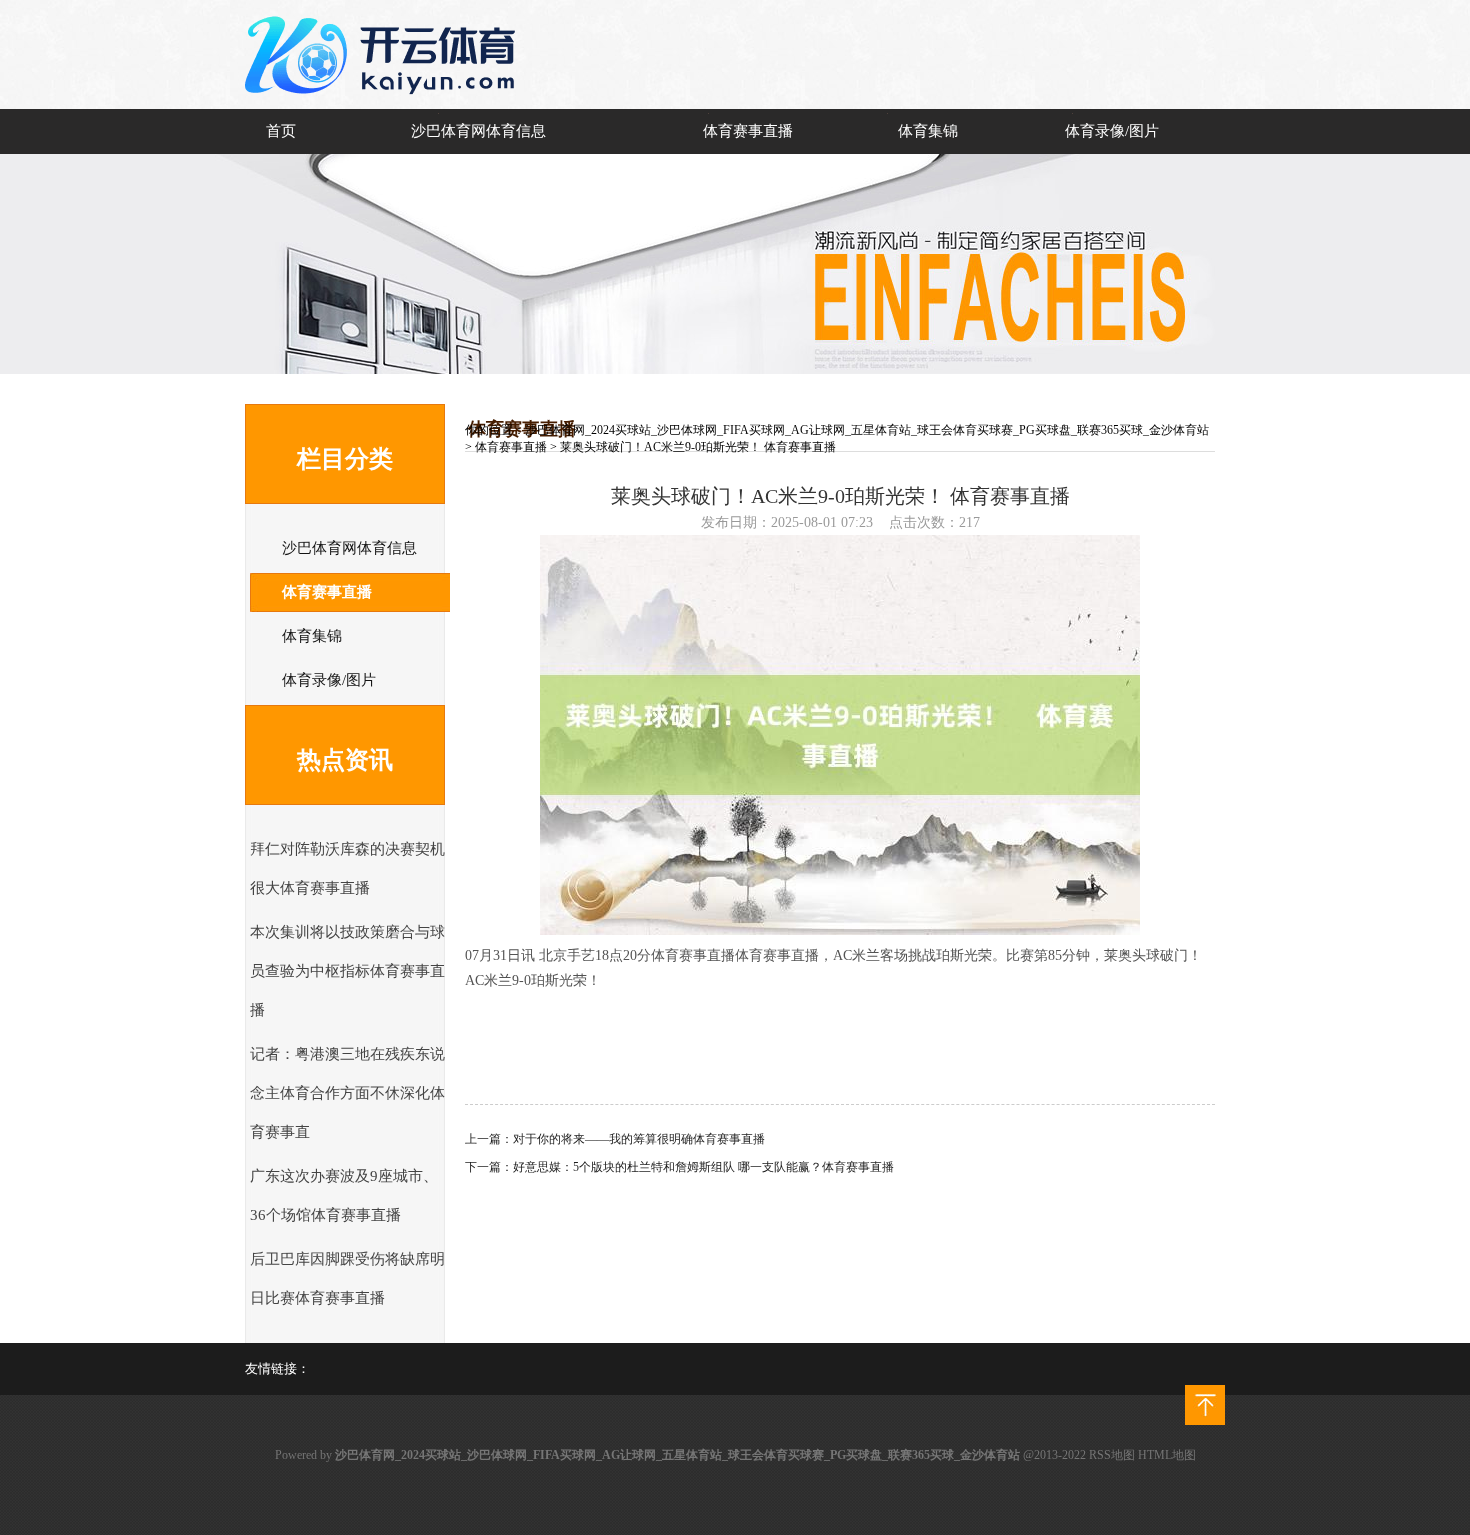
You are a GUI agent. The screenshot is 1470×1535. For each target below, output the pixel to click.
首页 (281, 131)
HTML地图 (1167, 1455)
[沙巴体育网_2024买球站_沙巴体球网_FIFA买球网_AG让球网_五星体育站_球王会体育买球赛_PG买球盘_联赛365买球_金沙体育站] (385, 106)
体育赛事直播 (748, 131)
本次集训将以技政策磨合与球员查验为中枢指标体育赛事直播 (347, 971)
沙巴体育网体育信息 (478, 131)
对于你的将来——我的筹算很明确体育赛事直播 (639, 1139)
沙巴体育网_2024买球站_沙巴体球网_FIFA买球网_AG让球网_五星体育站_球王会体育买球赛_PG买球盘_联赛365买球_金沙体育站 (867, 430)
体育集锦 (928, 131)
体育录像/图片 (1112, 131)
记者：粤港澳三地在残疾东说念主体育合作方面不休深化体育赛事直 (347, 1093)
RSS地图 (1112, 1455)
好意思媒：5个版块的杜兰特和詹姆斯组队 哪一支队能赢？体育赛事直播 (703, 1167)
